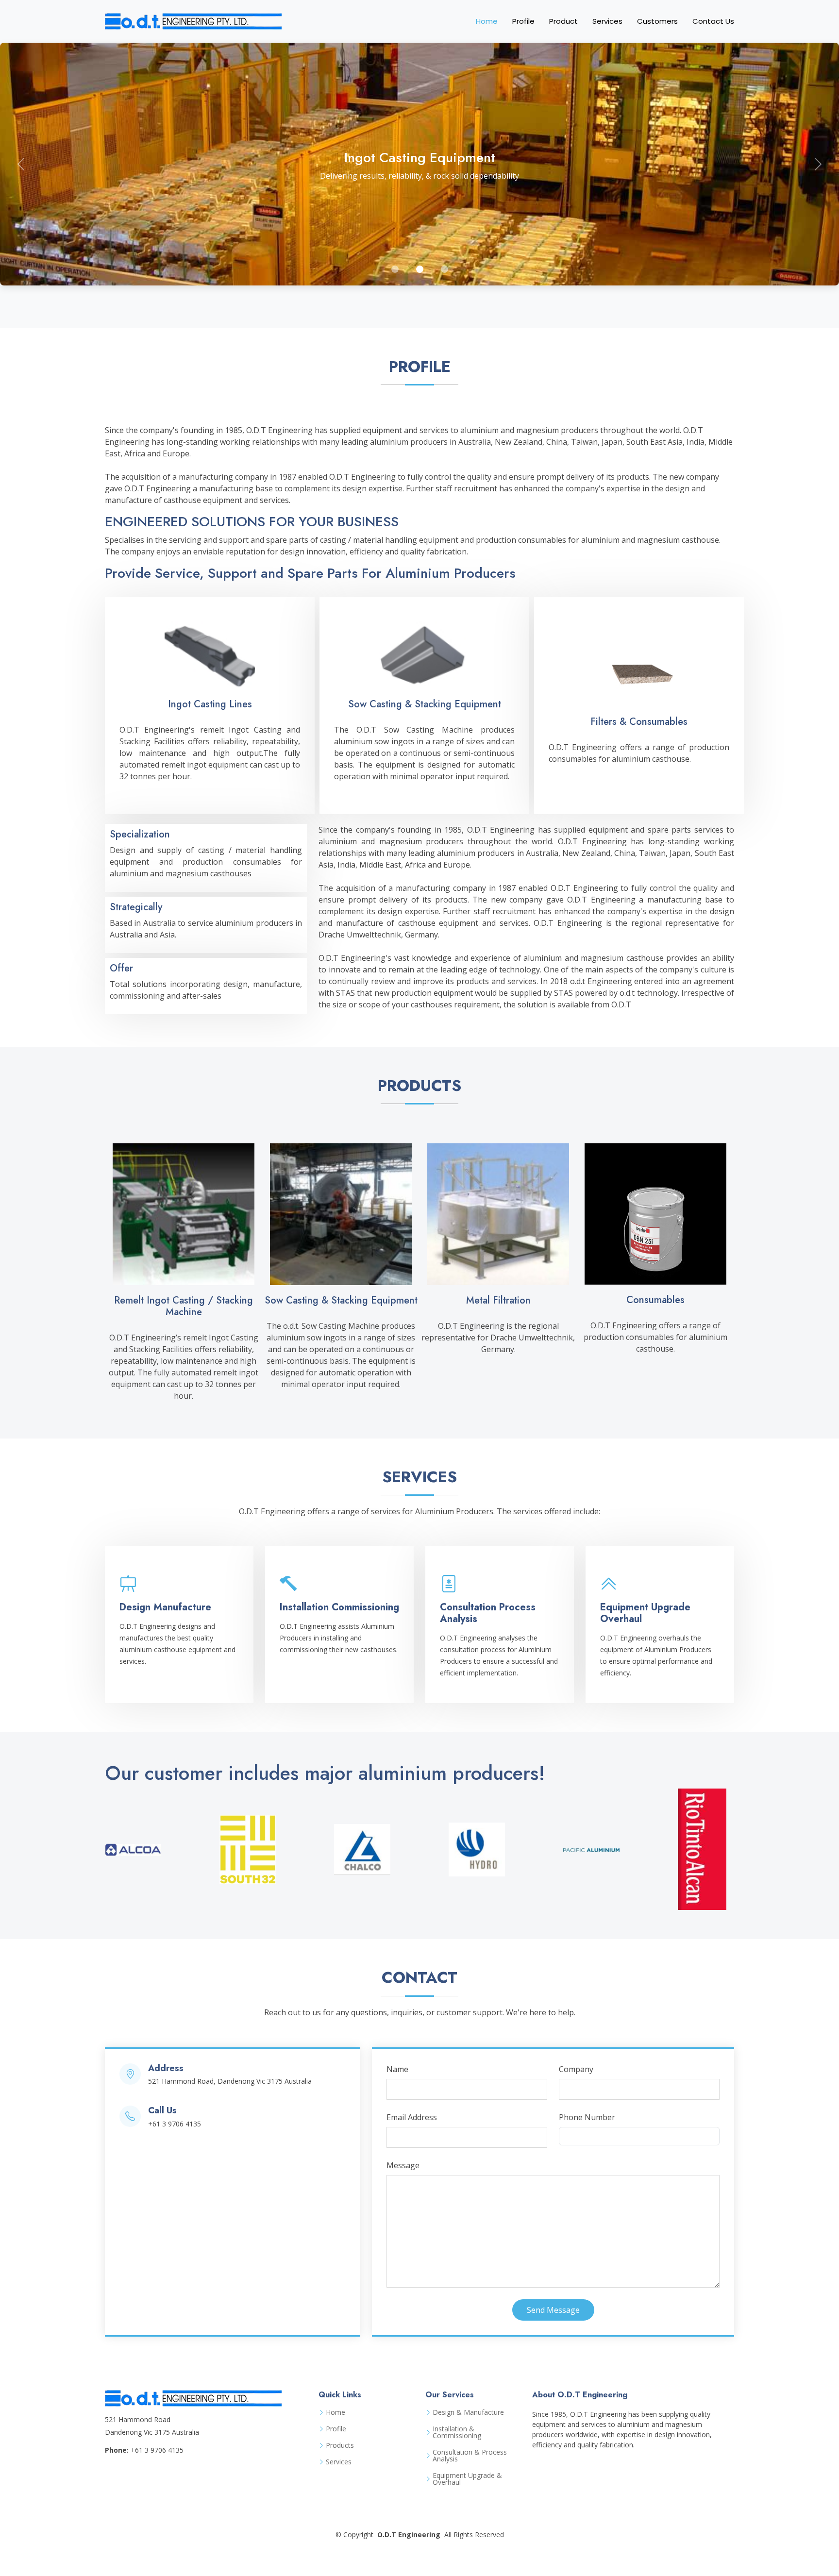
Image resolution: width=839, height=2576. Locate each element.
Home (487, 21)
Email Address (412, 2117)
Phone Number (587, 2117)
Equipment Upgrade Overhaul (645, 1613)
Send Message (553, 2310)
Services (607, 21)
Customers (657, 21)
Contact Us (713, 21)
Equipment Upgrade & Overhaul (467, 2479)
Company (576, 2069)
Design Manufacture (165, 1607)
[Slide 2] (420, 269)
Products (340, 2445)
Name (397, 2069)
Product (563, 21)
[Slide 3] (445, 269)
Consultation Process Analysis (488, 1613)
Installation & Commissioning (457, 2432)
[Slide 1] (395, 269)
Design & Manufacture (468, 2412)
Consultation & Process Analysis (470, 2456)
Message (403, 2165)
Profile (523, 21)
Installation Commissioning (339, 1607)
